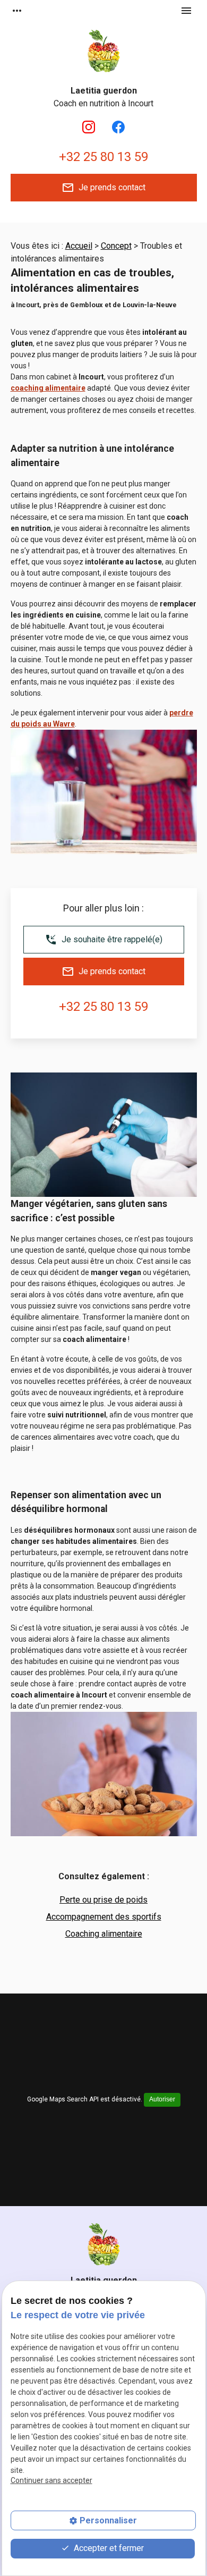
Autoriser (162, 2099)
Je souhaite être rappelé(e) (103, 940)
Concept (116, 246)
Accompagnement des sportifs (104, 1917)
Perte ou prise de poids (103, 1900)
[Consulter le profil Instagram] (89, 127)
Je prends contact (103, 188)
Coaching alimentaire (104, 1934)
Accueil (79, 246)
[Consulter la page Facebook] (118, 127)
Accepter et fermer (108, 2548)
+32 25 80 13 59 (103, 157)
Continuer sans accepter (51, 2480)
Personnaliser (108, 2520)
